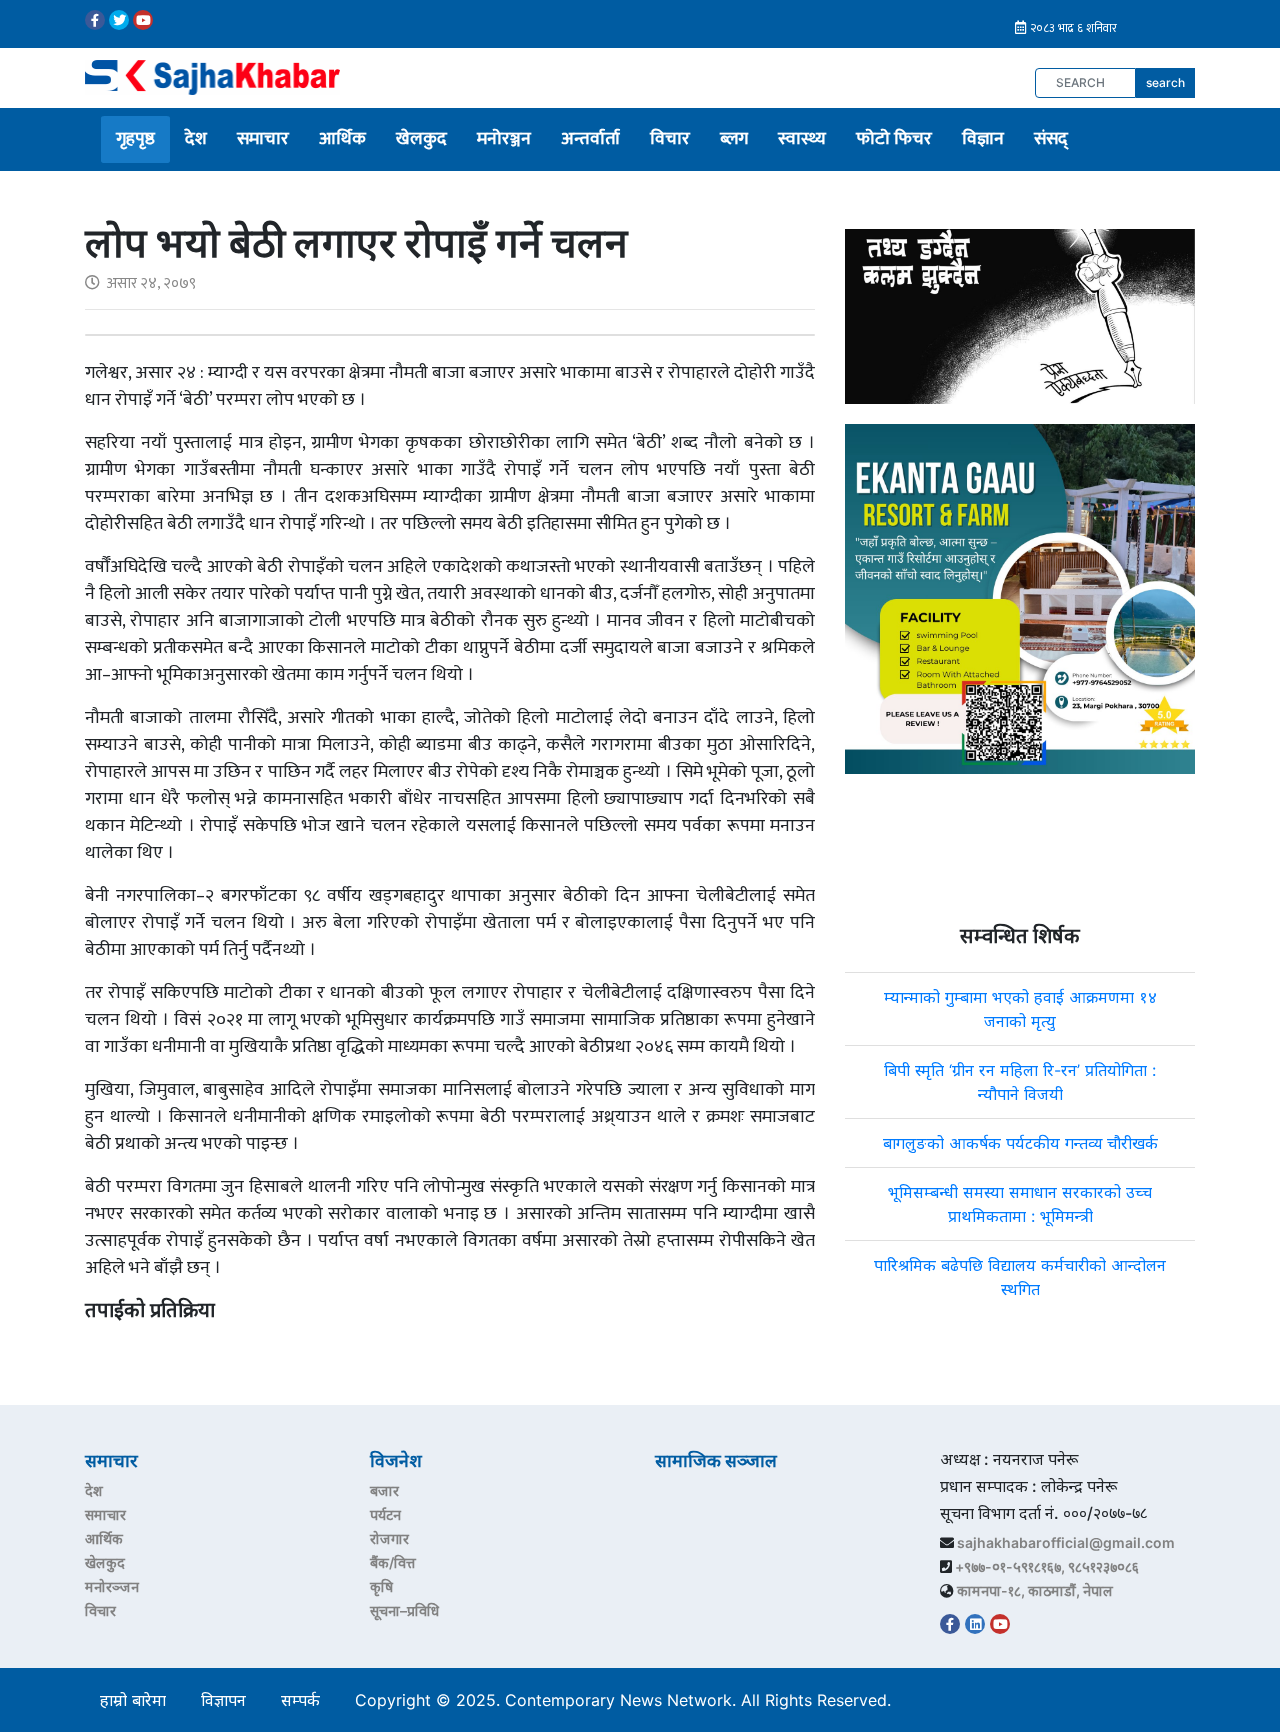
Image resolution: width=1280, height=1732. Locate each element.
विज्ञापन (223, 1700)
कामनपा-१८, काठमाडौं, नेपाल (1035, 1590)
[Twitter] (119, 20)
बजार (384, 1490)
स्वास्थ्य (802, 139)
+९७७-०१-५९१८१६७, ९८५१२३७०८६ (1047, 1566)
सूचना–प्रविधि (404, 1610)
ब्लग (734, 139)
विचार (670, 139)
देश (196, 139)
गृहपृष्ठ (135, 139)
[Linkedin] (975, 1624)
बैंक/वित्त (393, 1562)
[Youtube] (143, 20)
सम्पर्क (300, 1700)
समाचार (263, 139)
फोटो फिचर (894, 139)
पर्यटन (385, 1514)
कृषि (381, 1586)
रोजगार (389, 1538)
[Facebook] (95, 20)
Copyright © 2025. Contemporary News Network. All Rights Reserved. (628, 1700)
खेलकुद (421, 139)
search (1165, 82)
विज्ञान (983, 139)
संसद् (1051, 139)
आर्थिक (342, 139)
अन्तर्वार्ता (590, 139)
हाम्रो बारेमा (133, 1700)
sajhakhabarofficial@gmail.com (1066, 1542)
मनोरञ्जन (504, 139)
